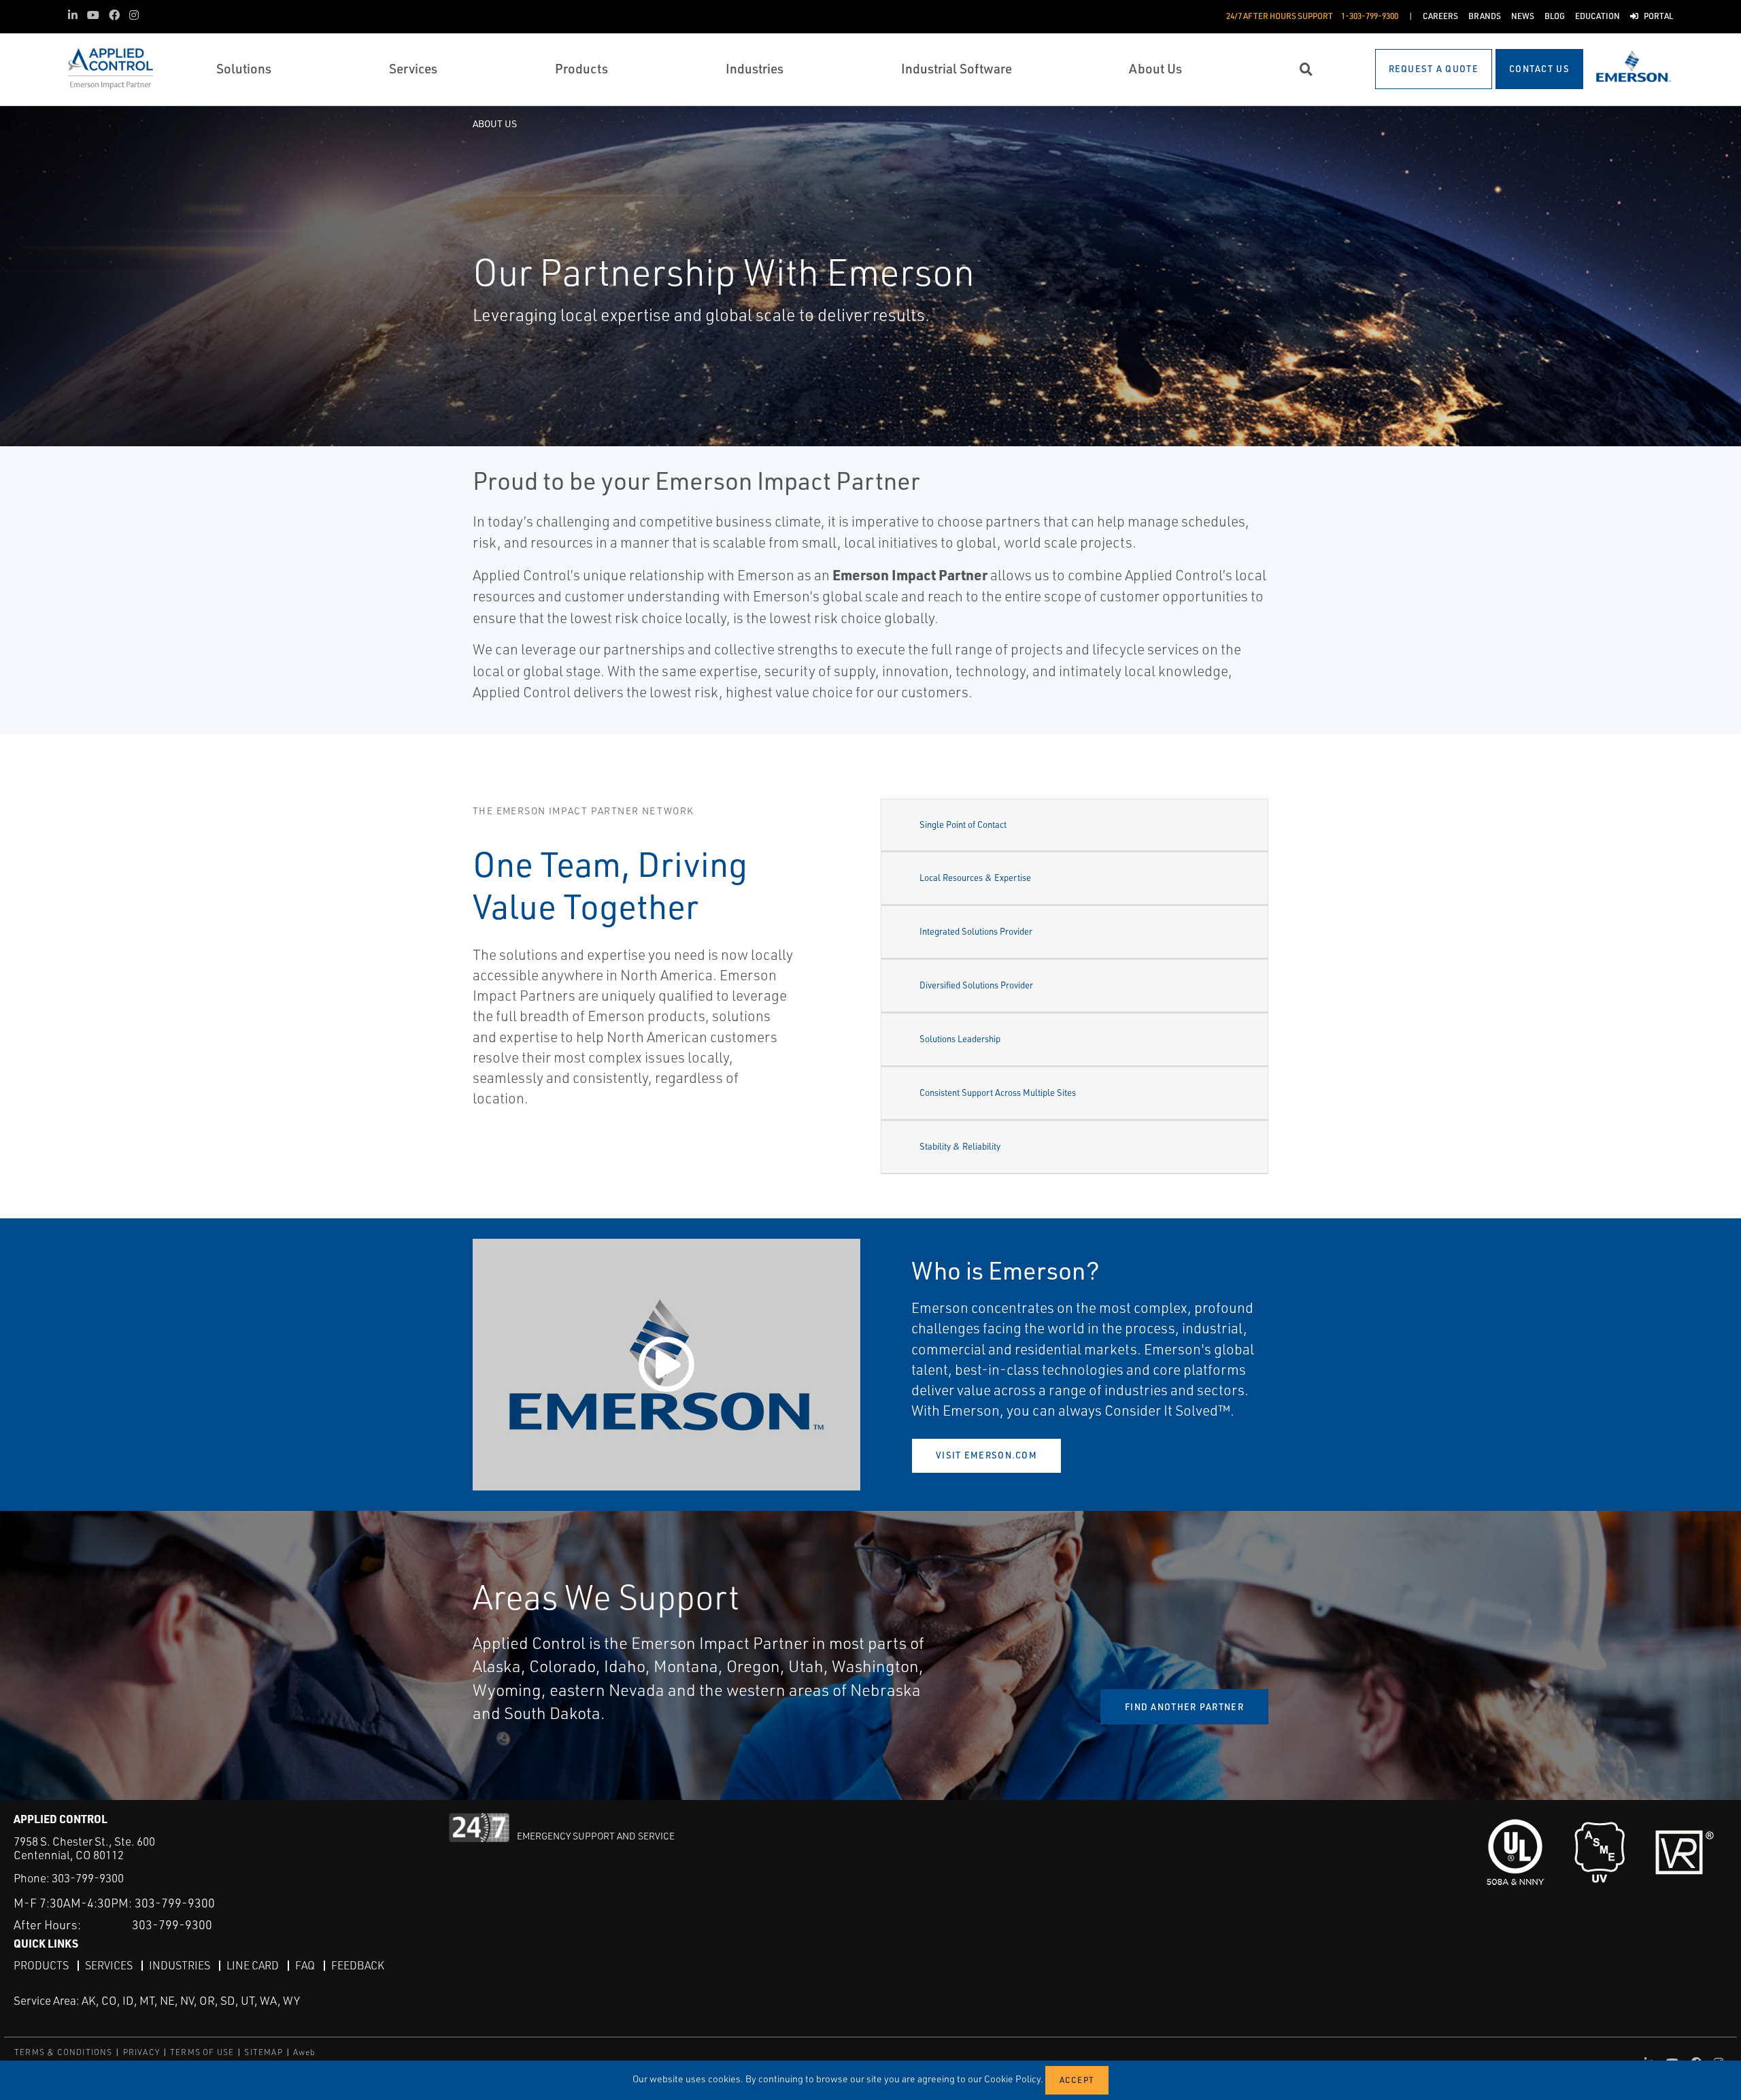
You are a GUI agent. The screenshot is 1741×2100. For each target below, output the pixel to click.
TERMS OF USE (202, 2052)
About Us (495, 123)
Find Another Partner (1184, 1707)
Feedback (358, 1965)
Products (41, 1965)
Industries (180, 1965)
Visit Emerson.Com (986, 1455)
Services (109, 1965)
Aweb (305, 2052)
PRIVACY (141, 2052)
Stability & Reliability (960, 1146)
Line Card (253, 1965)
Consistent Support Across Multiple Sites (998, 1093)
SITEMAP (263, 2052)
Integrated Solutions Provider (976, 931)
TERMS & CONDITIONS (64, 2052)
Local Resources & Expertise (975, 878)
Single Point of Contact (963, 824)
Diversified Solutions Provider (976, 985)
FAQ (305, 1965)
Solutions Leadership (960, 1039)
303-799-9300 (88, 1878)
